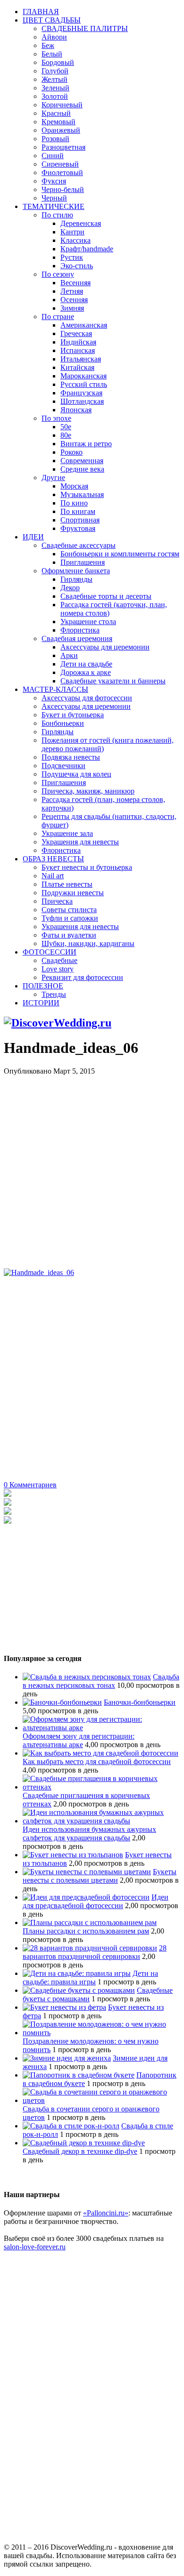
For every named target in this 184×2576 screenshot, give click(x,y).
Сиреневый (60, 164)
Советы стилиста (69, 910)
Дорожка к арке (86, 672)
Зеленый (55, 88)
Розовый (55, 139)
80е (66, 435)
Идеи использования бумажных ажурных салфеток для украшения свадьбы (89, 1834)
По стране (58, 317)
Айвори (54, 37)
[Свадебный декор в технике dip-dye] (84, 2143)
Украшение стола (88, 622)
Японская (76, 410)
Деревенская (81, 223)
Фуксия (54, 181)
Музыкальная (82, 494)
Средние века (82, 469)
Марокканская (84, 376)
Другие (53, 477)
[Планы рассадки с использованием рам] (90, 1922)
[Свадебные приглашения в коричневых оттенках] (101, 1787)
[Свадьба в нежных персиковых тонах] (87, 1677)
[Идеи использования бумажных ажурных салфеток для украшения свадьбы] (101, 1821)
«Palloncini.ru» (106, 2213)
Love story (58, 969)
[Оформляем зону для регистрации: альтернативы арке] (101, 1728)
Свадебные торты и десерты (106, 596)
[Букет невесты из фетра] (64, 2007)
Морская (74, 486)
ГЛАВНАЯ (41, 12)
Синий (53, 156)
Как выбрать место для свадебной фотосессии (97, 1761)
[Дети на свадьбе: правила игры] (77, 1973)
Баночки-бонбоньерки (140, 1702)
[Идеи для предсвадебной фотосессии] (86, 1897)
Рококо (71, 452)
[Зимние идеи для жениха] (67, 2058)
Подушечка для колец (76, 774)
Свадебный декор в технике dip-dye (80, 2151)
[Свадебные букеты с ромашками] (79, 1990)
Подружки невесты (73, 893)
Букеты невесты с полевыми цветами (100, 1876)
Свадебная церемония (77, 638)
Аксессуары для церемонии (105, 647)
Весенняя (75, 283)
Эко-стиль (77, 266)
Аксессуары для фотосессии (87, 698)
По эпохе (56, 418)
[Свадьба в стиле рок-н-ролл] (71, 2126)
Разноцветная (63, 147)
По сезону (58, 274)
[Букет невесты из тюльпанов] (73, 1855)
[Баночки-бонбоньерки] (62, 1702)
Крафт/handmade (87, 249)
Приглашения (83, 562)
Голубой (55, 71)
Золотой (55, 96)
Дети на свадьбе (86, 664)
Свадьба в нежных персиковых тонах (101, 1681)
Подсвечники (63, 766)
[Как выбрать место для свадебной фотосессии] (100, 1753)
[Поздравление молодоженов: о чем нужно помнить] (101, 2033)
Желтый (54, 79)
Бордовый (58, 62)
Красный (56, 113)
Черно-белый (63, 189)
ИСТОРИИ (41, 1003)
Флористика (80, 630)
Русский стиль (84, 384)
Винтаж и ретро (86, 444)
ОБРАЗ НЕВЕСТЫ (53, 859)
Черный (54, 198)
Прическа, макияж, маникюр (88, 791)
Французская (81, 393)
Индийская (78, 342)
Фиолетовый (62, 173)
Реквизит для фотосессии (82, 977)
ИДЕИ (33, 537)
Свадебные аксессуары (79, 545)
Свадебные (59, 960)
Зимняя (72, 308)
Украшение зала (67, 833)
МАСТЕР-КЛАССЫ (55, 689)
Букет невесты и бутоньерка (87, 867)
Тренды (54, 994)
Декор (70, 588)
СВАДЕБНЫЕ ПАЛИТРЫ (85, 28)
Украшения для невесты (80, 842)
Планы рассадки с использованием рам (86, 1931)
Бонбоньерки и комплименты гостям (120, 554)
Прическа (57, 901)
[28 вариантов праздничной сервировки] (90, 1948)
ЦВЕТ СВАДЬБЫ (52, 20)
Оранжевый (61, 130)
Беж (48, 45)
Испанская (78, 350)
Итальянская (81, 359)
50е (66, 427)
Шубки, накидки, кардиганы (88, 943)
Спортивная (80, 520)
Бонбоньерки (63, 723)
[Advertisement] (92, 1167)
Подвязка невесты (71, 757)
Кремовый (59, 122)
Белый (52, 54)
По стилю (57, 215)
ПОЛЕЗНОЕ (43, 986)
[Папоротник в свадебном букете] (79, 2075)
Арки (69, 655)
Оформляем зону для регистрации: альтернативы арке (79, 1740)
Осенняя (74, 300)
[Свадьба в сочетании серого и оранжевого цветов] (101, 2100)
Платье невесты (67, 884)
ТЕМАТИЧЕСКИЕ (54, 206)
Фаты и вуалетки (69, 935)
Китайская (77, 367)
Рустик (72, 257)
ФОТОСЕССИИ (50, 952)
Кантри (72, 232)
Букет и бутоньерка (73, 715)
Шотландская (82, 401)
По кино (74, 503)
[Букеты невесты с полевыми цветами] (87, 1872)
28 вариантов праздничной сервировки (95, 1952)
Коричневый (62, 105)
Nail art (53, 876)
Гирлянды (76, 579)
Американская (84, 325)
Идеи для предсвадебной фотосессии (96, 1901)
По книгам (78, 511)
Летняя (72, 291)
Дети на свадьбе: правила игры (90, 1978)
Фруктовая (78, 528)
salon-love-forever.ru (35, 2247)
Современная (82, 461)
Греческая (76, 333)
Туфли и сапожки (70, 918)
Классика (75, 240)
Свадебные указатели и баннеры (113, 681)
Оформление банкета (76, 571)
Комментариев (30, 1485)
